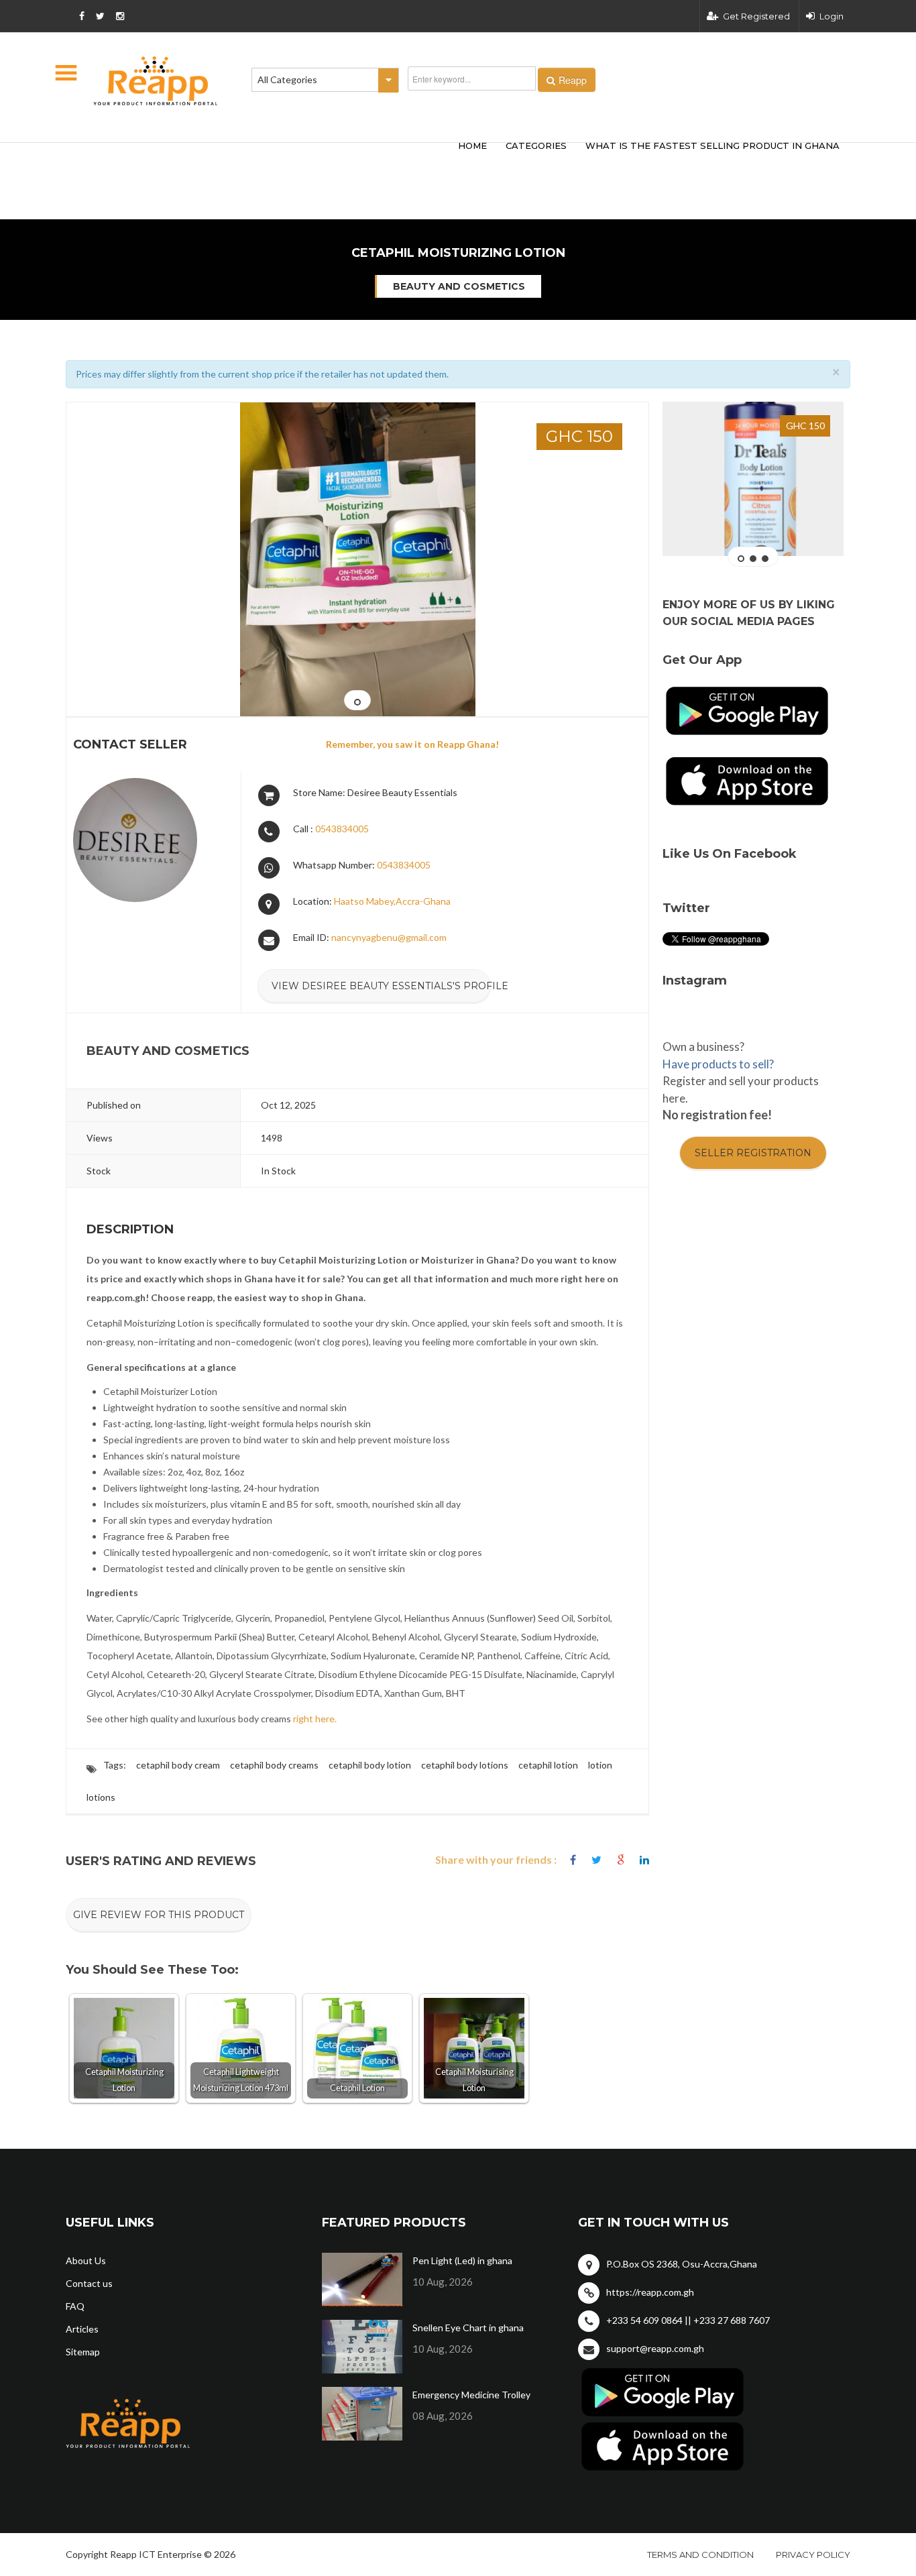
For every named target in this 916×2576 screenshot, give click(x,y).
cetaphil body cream (178, 1765)
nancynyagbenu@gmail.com (389, 937)
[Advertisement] (264, 160)
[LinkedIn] (644, 1860)
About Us (86, 2260)
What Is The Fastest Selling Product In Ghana (712, 146)
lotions (101, 1797)
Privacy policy (813, 2555)
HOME (472, 146)
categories (536, 146)
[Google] (621, 1860)
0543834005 (342, 829)
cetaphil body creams (274, 1765)
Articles (82, 2329)
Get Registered (756, 16)
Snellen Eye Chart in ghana (468, 2328)
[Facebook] (573, 1860)
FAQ (75, 2306)
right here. (315, 1719)
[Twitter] (596, 1860)
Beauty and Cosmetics (459, 286)
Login (832, 16)
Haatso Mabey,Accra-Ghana (392, 901)
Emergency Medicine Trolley (471, 2395)
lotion (600, 1765)
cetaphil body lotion (370, 1765)
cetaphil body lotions (465, 1765)
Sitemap (83, 2352)
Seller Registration (753, 1153)
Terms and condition (700, 2555)
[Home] (156, 81)
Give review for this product (159, 1915)
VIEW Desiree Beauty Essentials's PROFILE (381, 986)
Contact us (89, 2283)
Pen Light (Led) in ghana (462, 2260)
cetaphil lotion (548, 1765)
